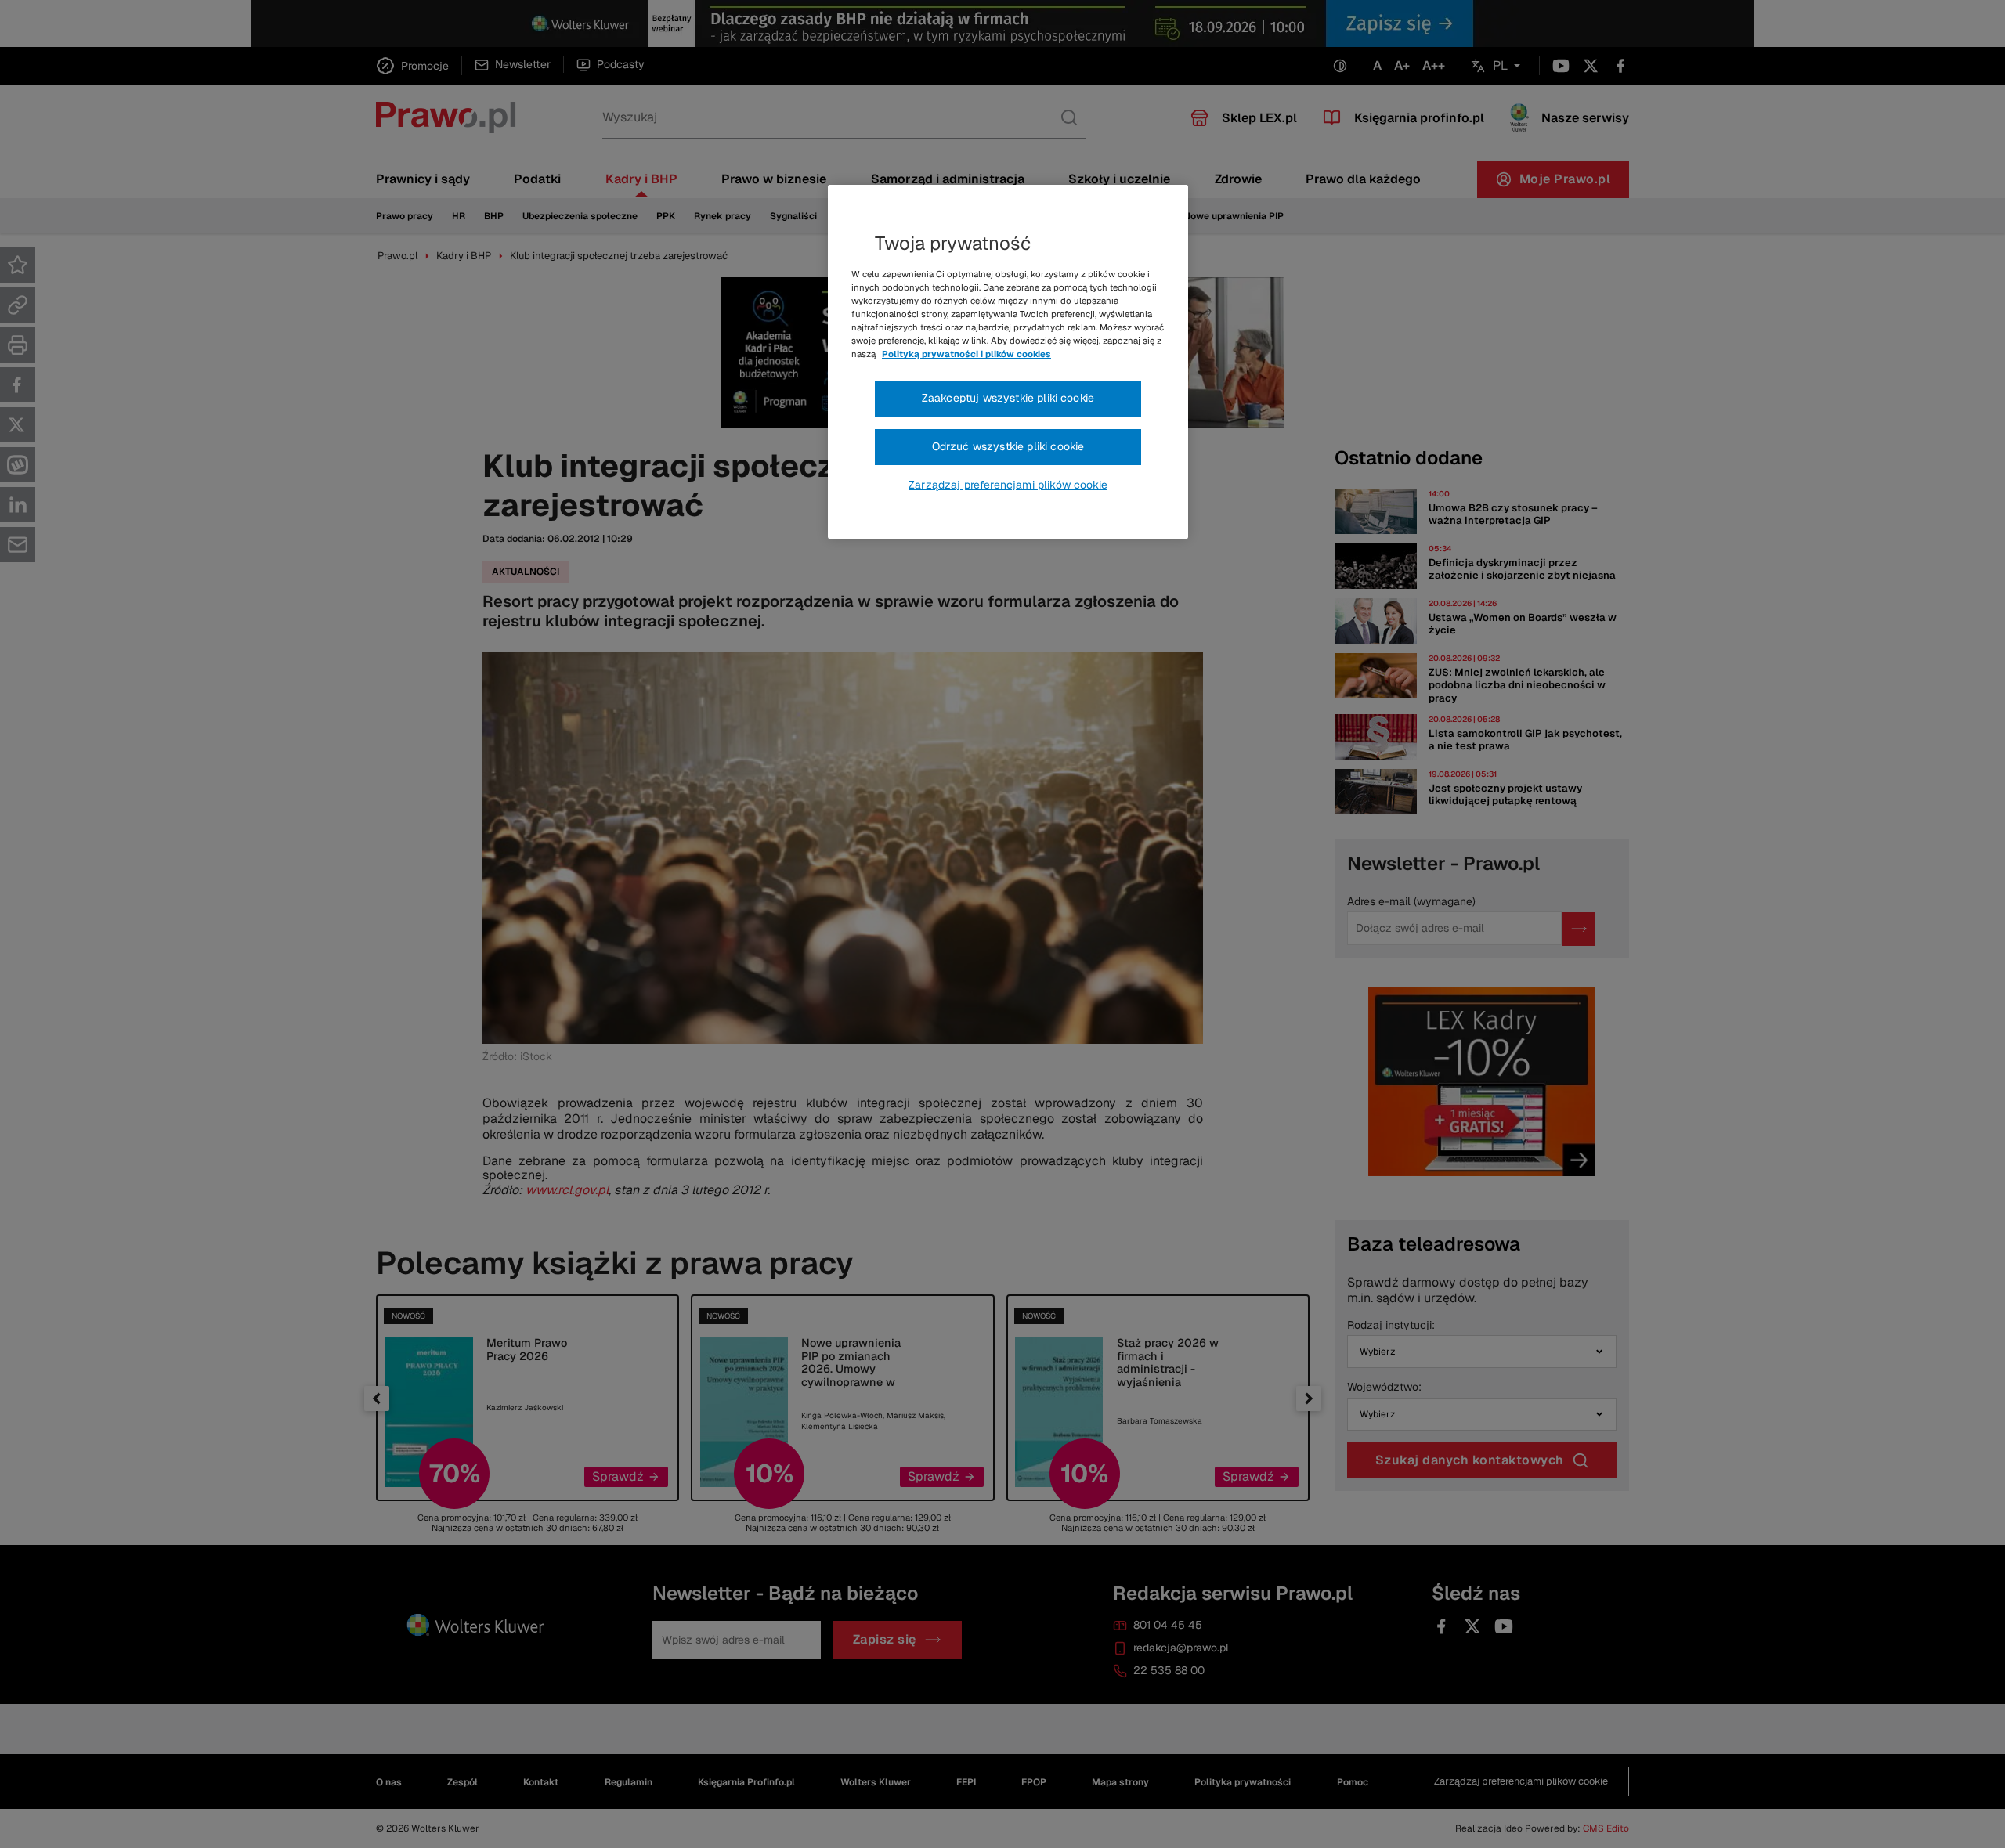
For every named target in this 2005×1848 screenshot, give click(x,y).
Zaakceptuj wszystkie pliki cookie (1008, 398)
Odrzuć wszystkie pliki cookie (1008, 446)
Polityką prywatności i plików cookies (966, 354)
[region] (1008, 362)
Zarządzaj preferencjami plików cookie (1008, 485)
